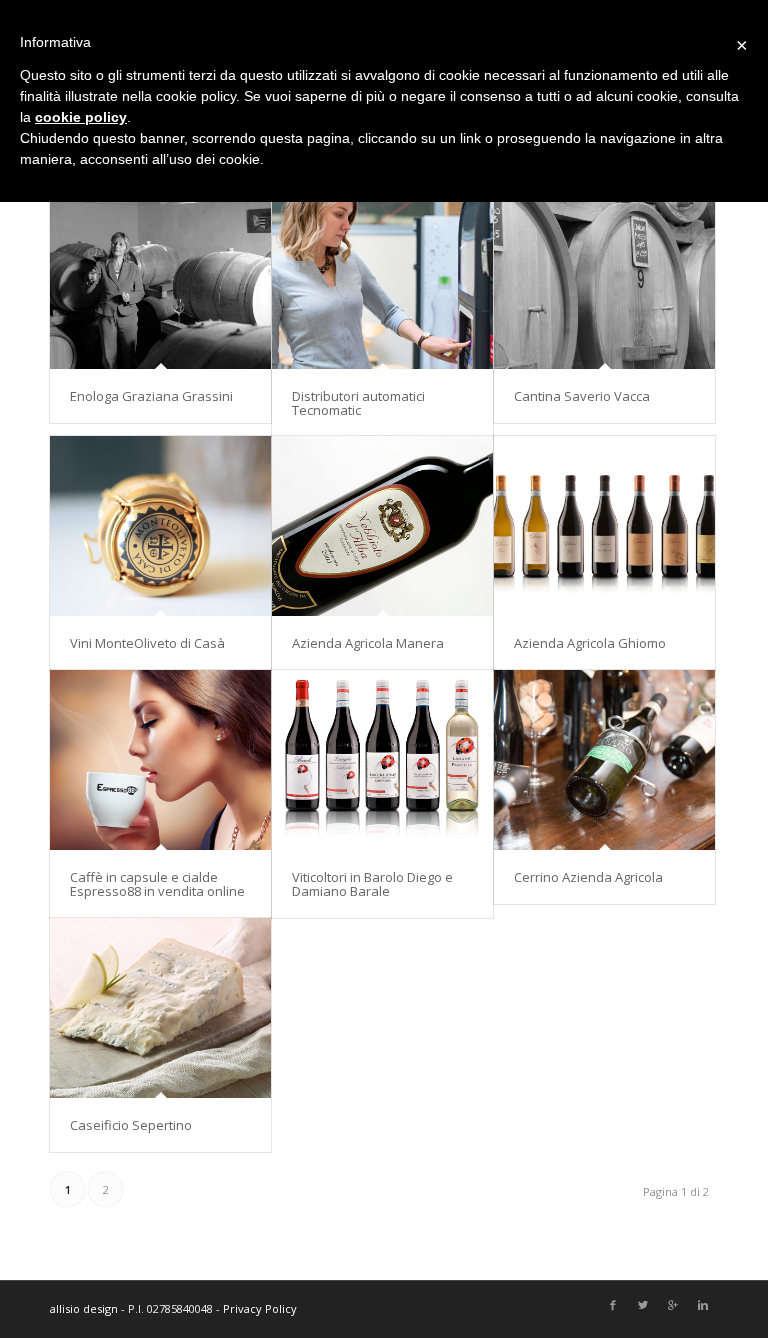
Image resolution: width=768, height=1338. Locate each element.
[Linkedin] (703, 1306)
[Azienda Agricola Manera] (382, 525)
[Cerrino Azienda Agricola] (604, 759)
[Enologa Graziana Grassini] (160, 278)
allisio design (84, 1308)
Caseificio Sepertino (131, 1125)
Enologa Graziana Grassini (151, 396)
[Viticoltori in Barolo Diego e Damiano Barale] (382, 759)
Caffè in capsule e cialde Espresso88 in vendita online (157, 884)
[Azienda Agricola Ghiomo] (604, 525)
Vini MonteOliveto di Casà (147, 643)
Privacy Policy (260, 1308)
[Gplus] (673, 1306)
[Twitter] (643, 1306)
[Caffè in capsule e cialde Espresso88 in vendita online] (160, 759)
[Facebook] (613, 1306)
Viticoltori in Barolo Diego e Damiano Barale (372, 884)
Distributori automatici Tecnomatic (358, 403)
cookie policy (81, 117)
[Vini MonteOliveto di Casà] (160, 525)
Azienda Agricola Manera (368, 643)
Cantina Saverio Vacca (582, 396)
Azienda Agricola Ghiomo (590, 643)
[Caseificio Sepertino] (160, 1007)
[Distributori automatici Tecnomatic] (382, 278)
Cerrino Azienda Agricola (588, 877)
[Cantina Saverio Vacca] (604, 278)
